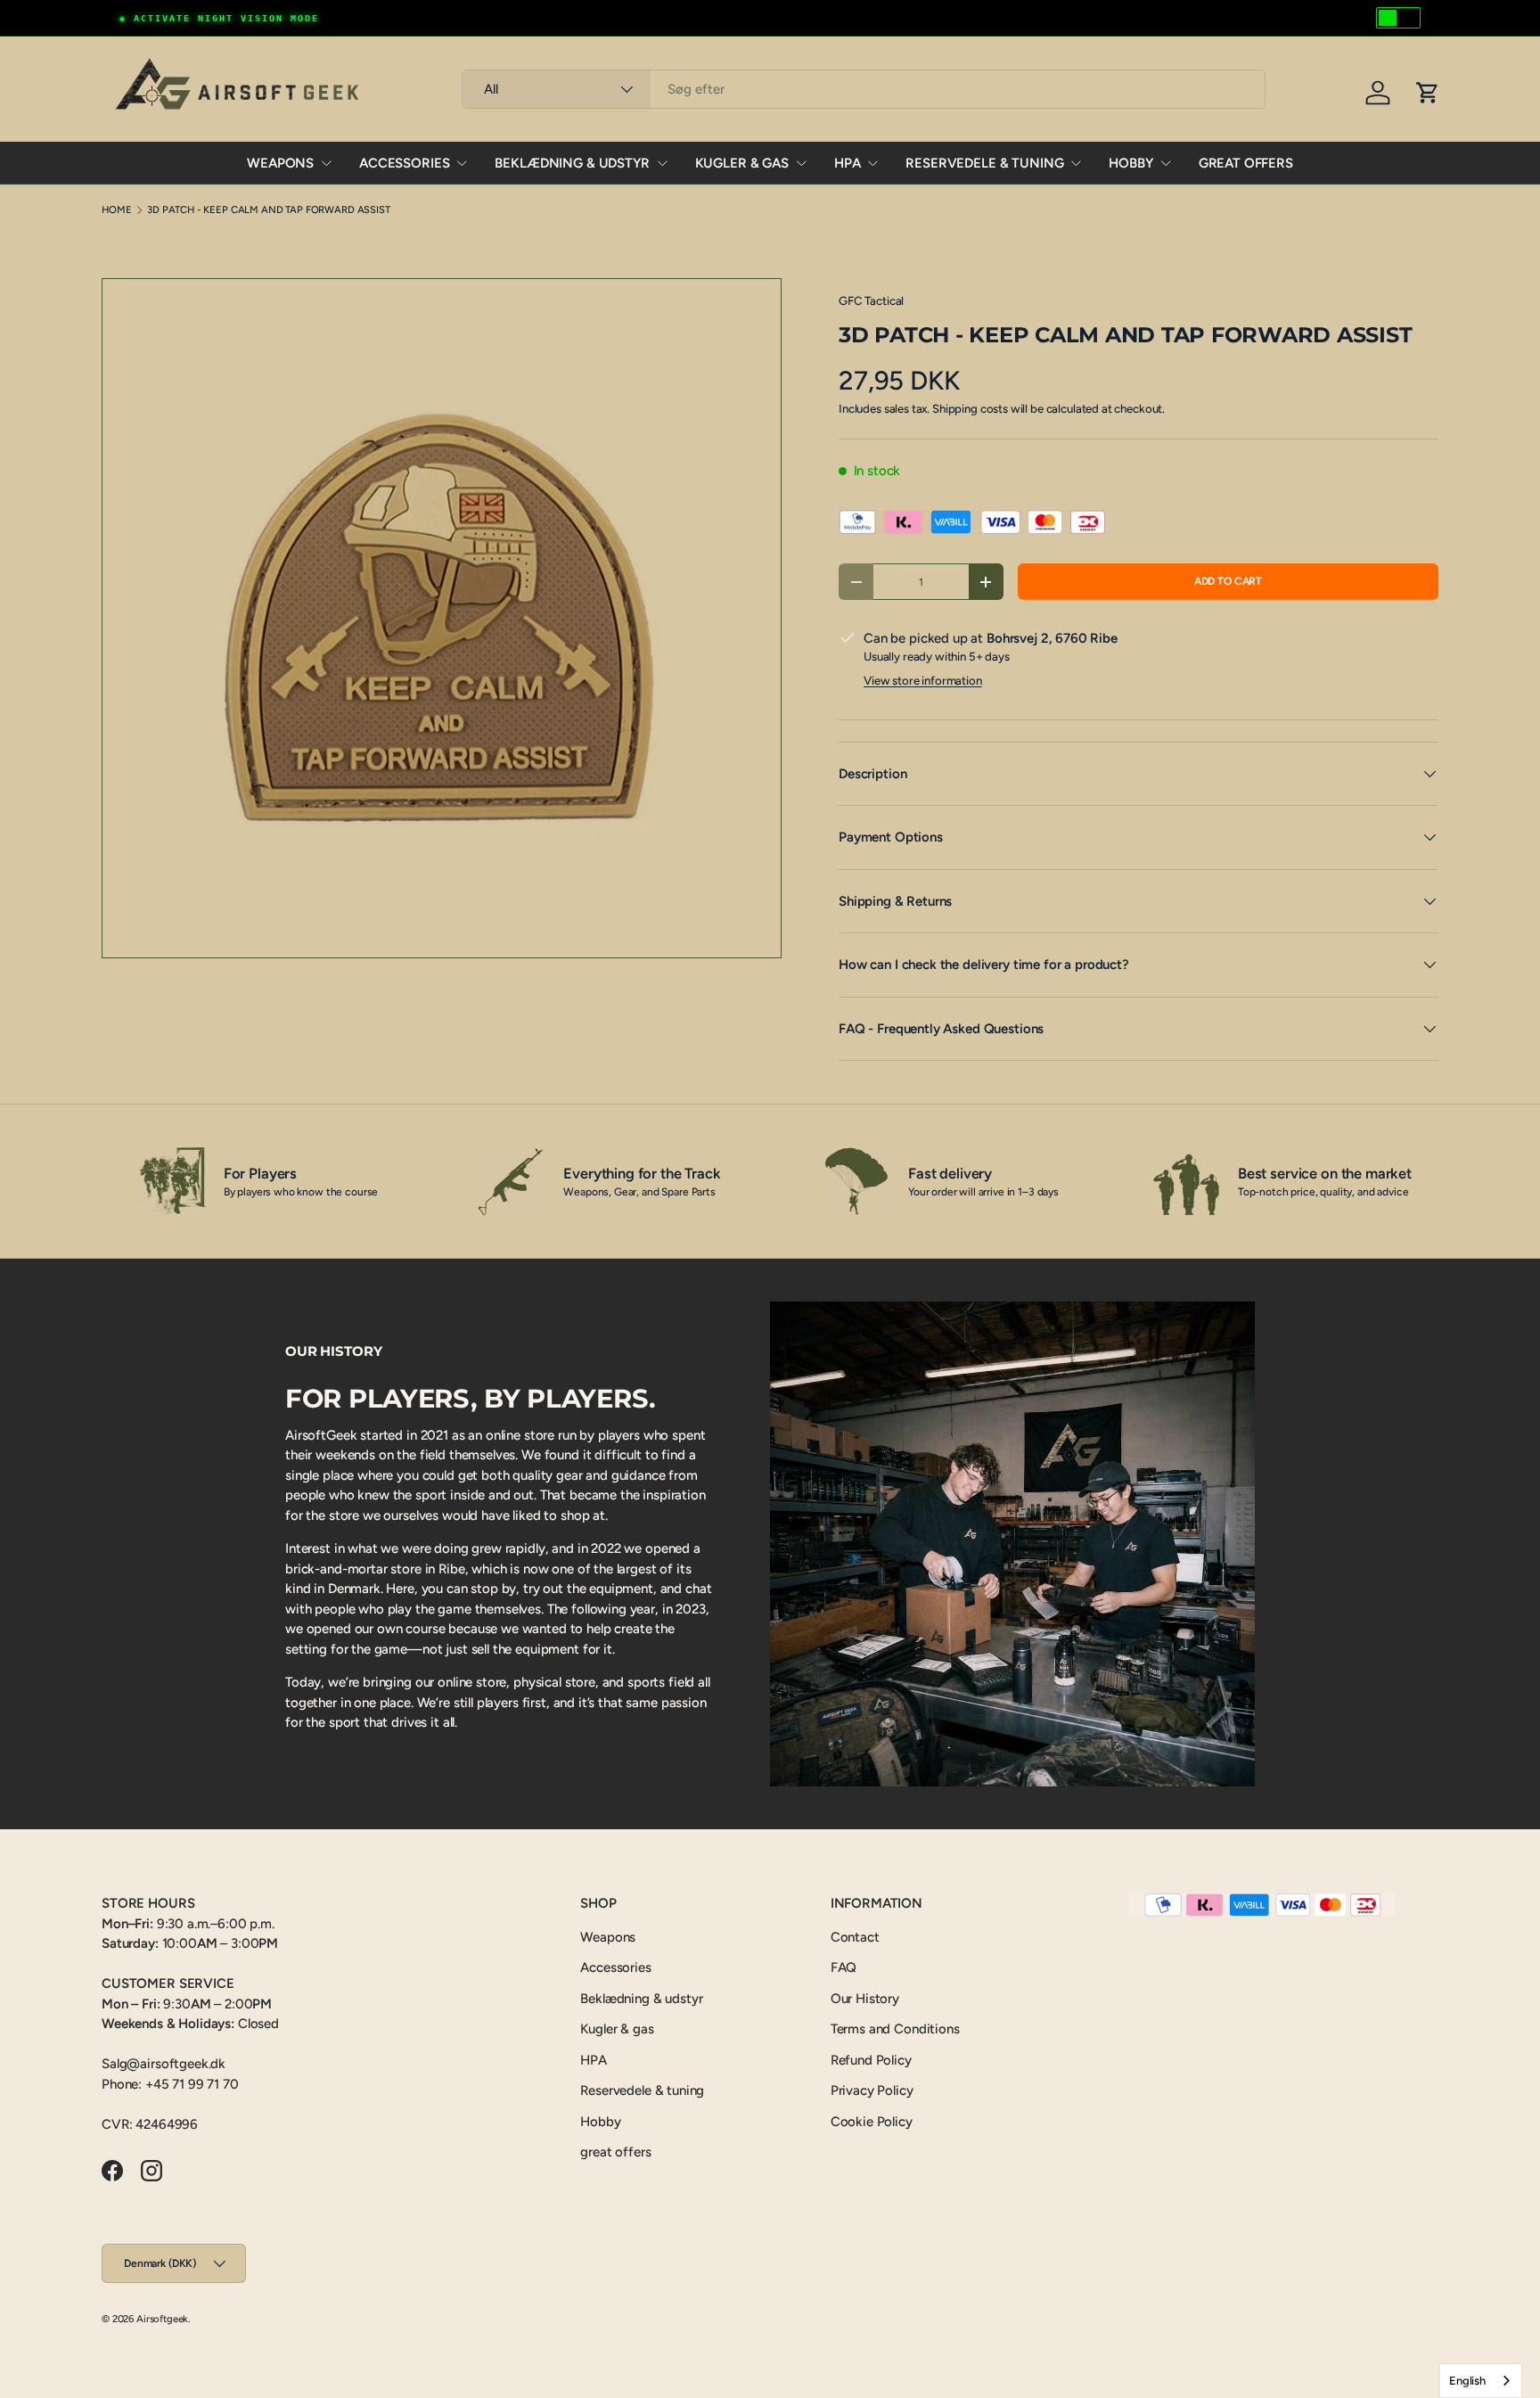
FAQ (844, 1967)
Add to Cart (1228, 581)
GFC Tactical (871, 300)
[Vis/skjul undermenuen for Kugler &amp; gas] (801, 163)
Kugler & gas (742, 163)
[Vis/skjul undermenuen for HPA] (872, 163)
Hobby (1130, 163)
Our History (865, 1999)
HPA (848, 163)
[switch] (1398, 18)
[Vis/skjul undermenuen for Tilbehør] (462, 163)
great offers (1246, 163)
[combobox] (863, 89)
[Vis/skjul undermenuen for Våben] (326, 163)
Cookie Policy (872, 2122)
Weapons (280, 163)
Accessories (404, 163)
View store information (923, 680)
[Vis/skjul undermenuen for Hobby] (1166, 163)
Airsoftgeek (162, 2319)
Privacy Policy (872, 2090)
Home (116, 210)
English (1467, 2381)
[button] (1428, 93)
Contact (855, 1937)
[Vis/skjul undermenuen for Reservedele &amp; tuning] (1076, 163)
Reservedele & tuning (984, 163)
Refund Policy (871, 2060)
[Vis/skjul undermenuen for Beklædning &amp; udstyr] (662, 163)
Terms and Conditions (895, 2029)
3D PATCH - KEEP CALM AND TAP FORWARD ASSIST (269, 210)
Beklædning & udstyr (572, 163)
